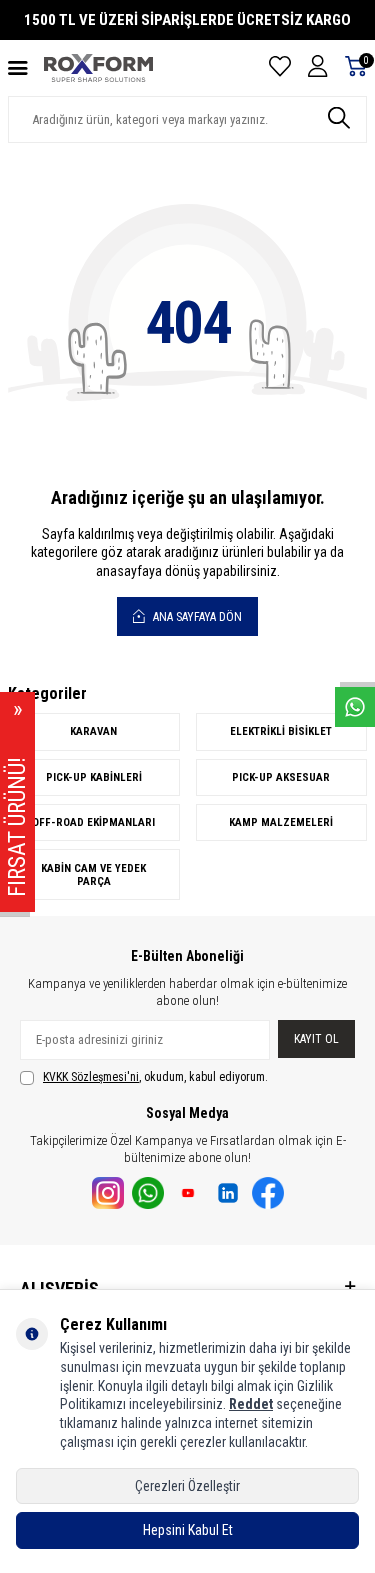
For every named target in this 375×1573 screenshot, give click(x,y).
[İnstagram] (108, 1193)
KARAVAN (93, 731)
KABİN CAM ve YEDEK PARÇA (93, 875)
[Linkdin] (228, 1193)
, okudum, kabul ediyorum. (155, 1077)
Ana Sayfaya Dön (196, 617)
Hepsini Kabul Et (188, 1530)
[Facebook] (268, 1193)
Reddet (251, 1404)
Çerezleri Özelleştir (187, 1486)
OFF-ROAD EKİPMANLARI (93, 822)
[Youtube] (188, 1193)
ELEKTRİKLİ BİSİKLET (281, 731)
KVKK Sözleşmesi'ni (91, 1077)
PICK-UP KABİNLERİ (94, 777)
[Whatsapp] (148, 1193)
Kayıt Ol (316, 1039)
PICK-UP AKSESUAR (281, 777)
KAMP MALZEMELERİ (281, 822)
